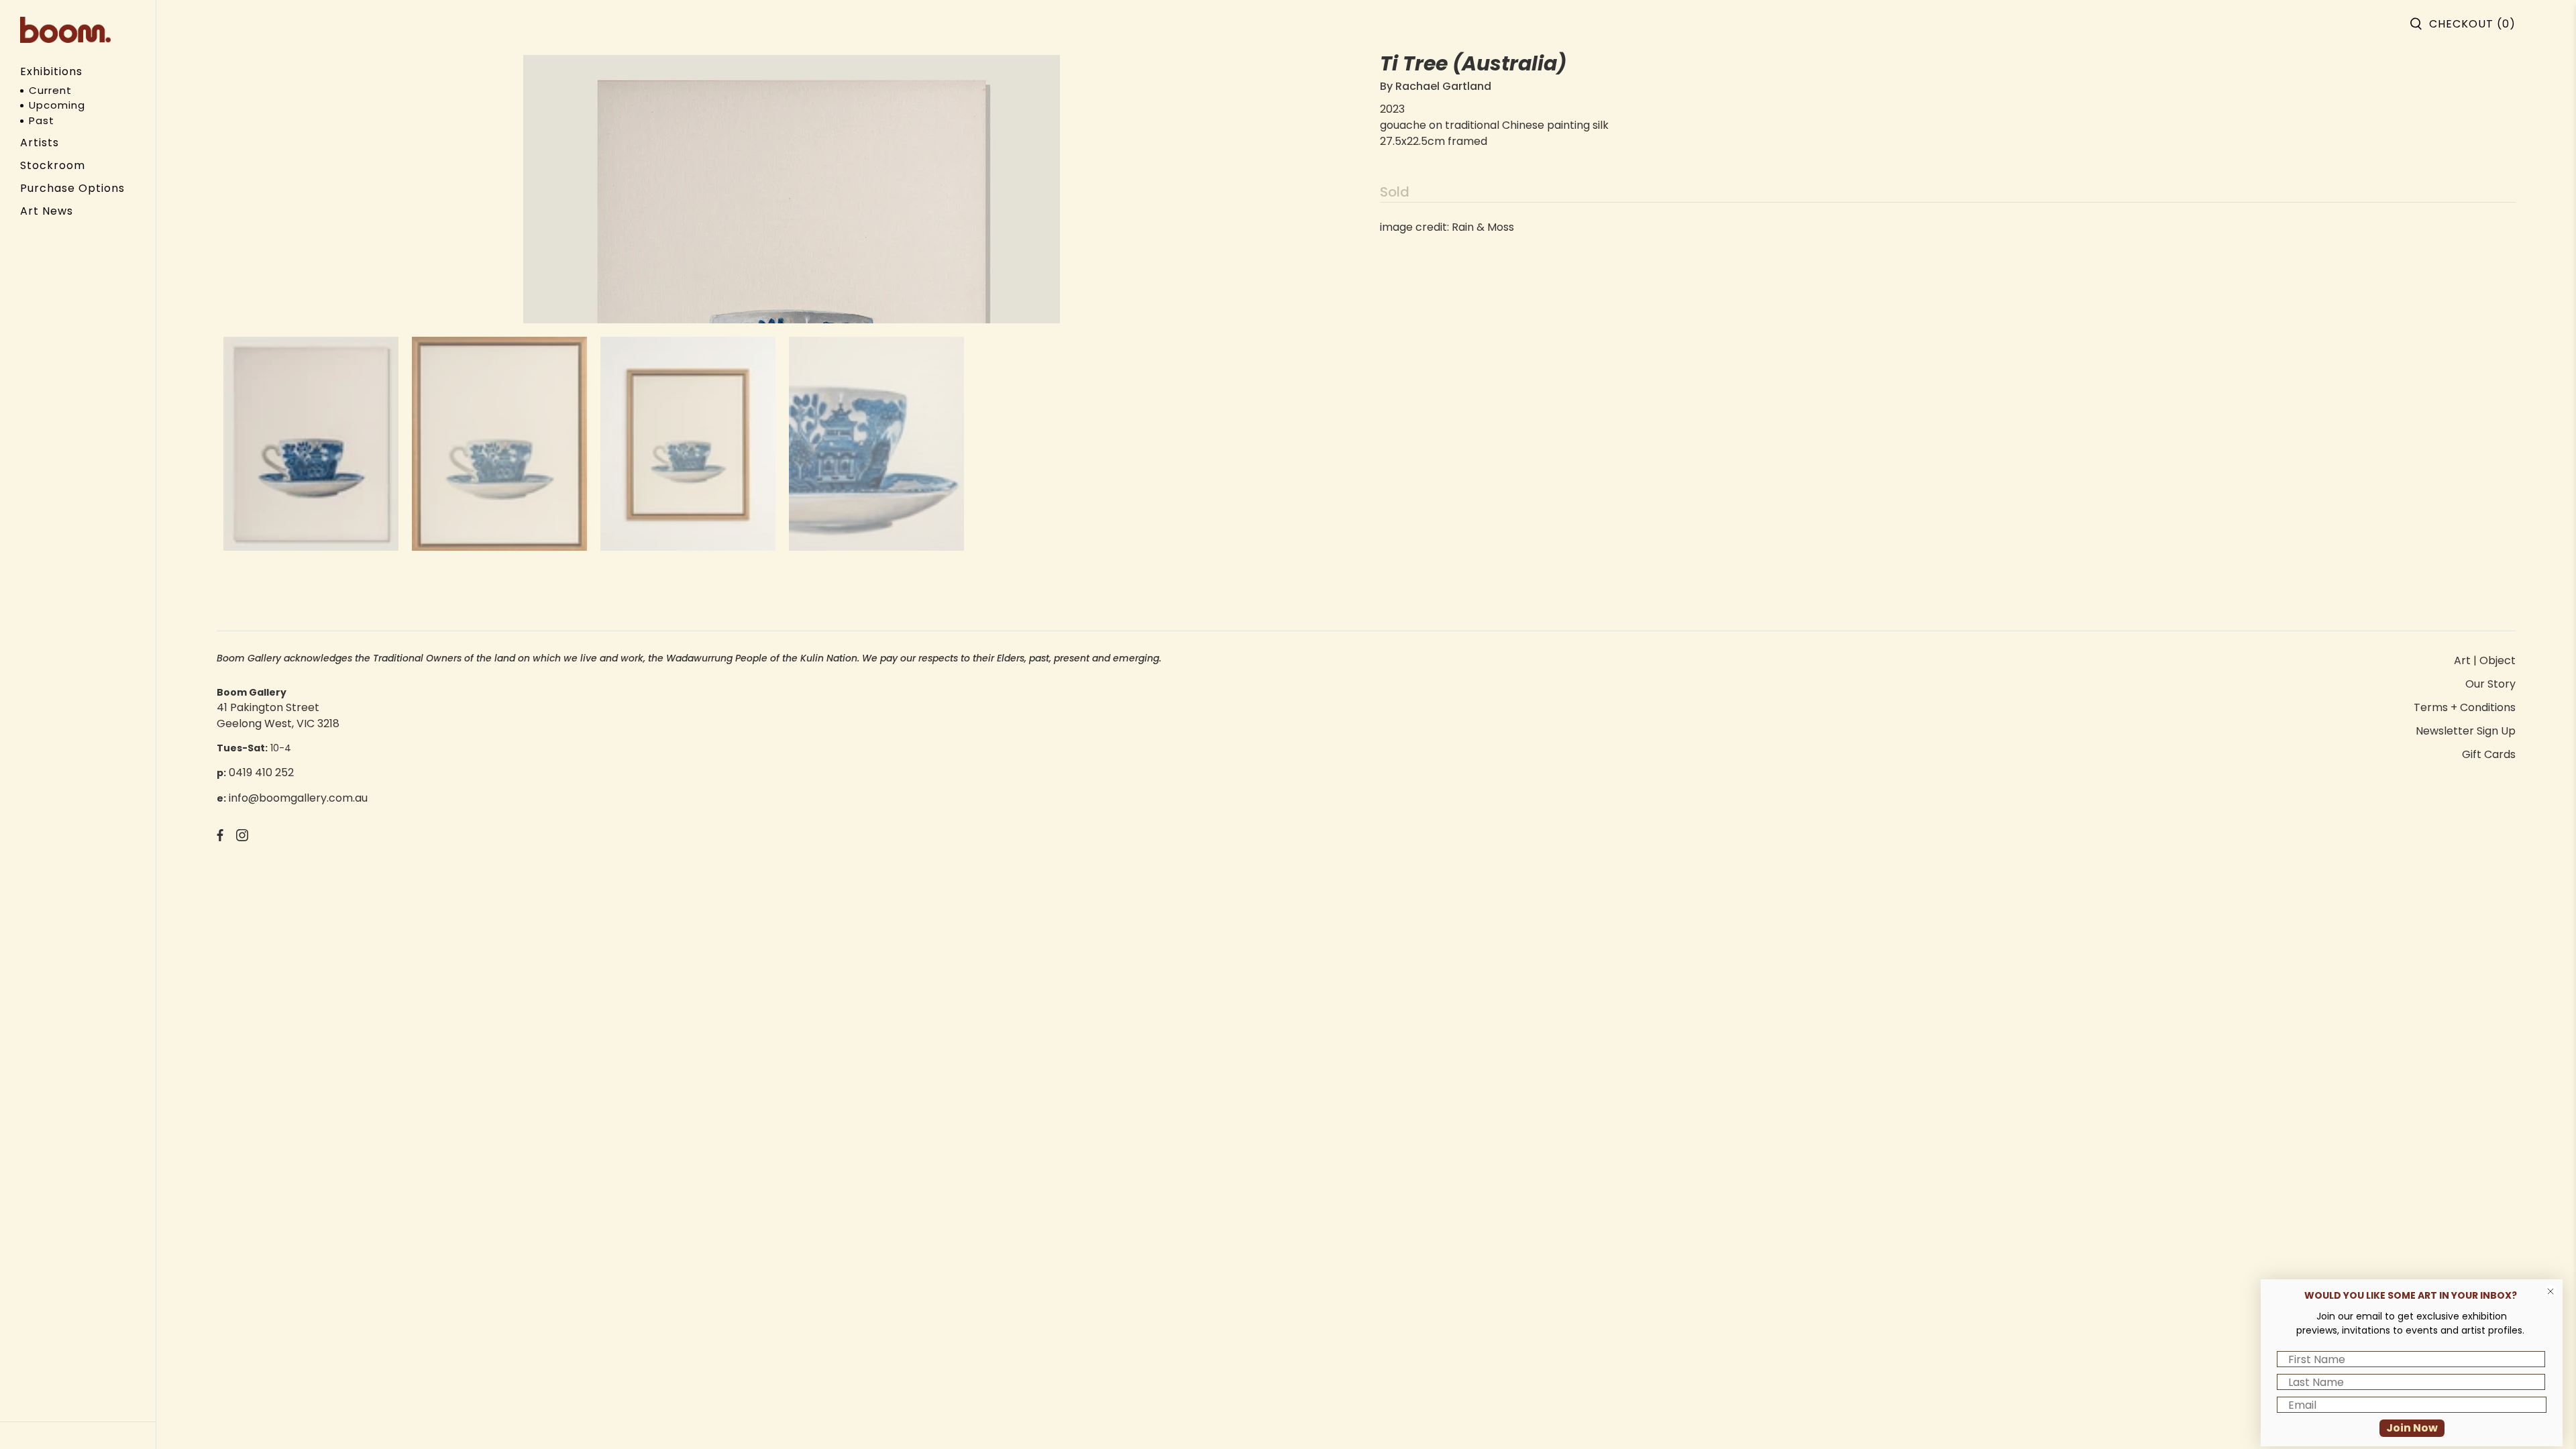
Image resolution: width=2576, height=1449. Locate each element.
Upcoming (57, 105)
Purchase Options (72, 188)
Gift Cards (2489, 754)
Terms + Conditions (2465, 707)
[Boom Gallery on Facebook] (220, 838)
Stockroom (53, 165)
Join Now (2412, 1428)
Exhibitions (51, 71)
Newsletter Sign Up (2466, 731)
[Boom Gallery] (65, 30)
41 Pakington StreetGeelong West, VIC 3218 (278, 715)
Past (42, 120)
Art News (47, 211)
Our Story (2490, 684)
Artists (40, 143)
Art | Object (2485, 660)
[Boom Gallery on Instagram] (242, 838)
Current (50, 90)
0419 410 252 (261, 772)
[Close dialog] (2551, 1291)
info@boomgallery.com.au (298, 798)
